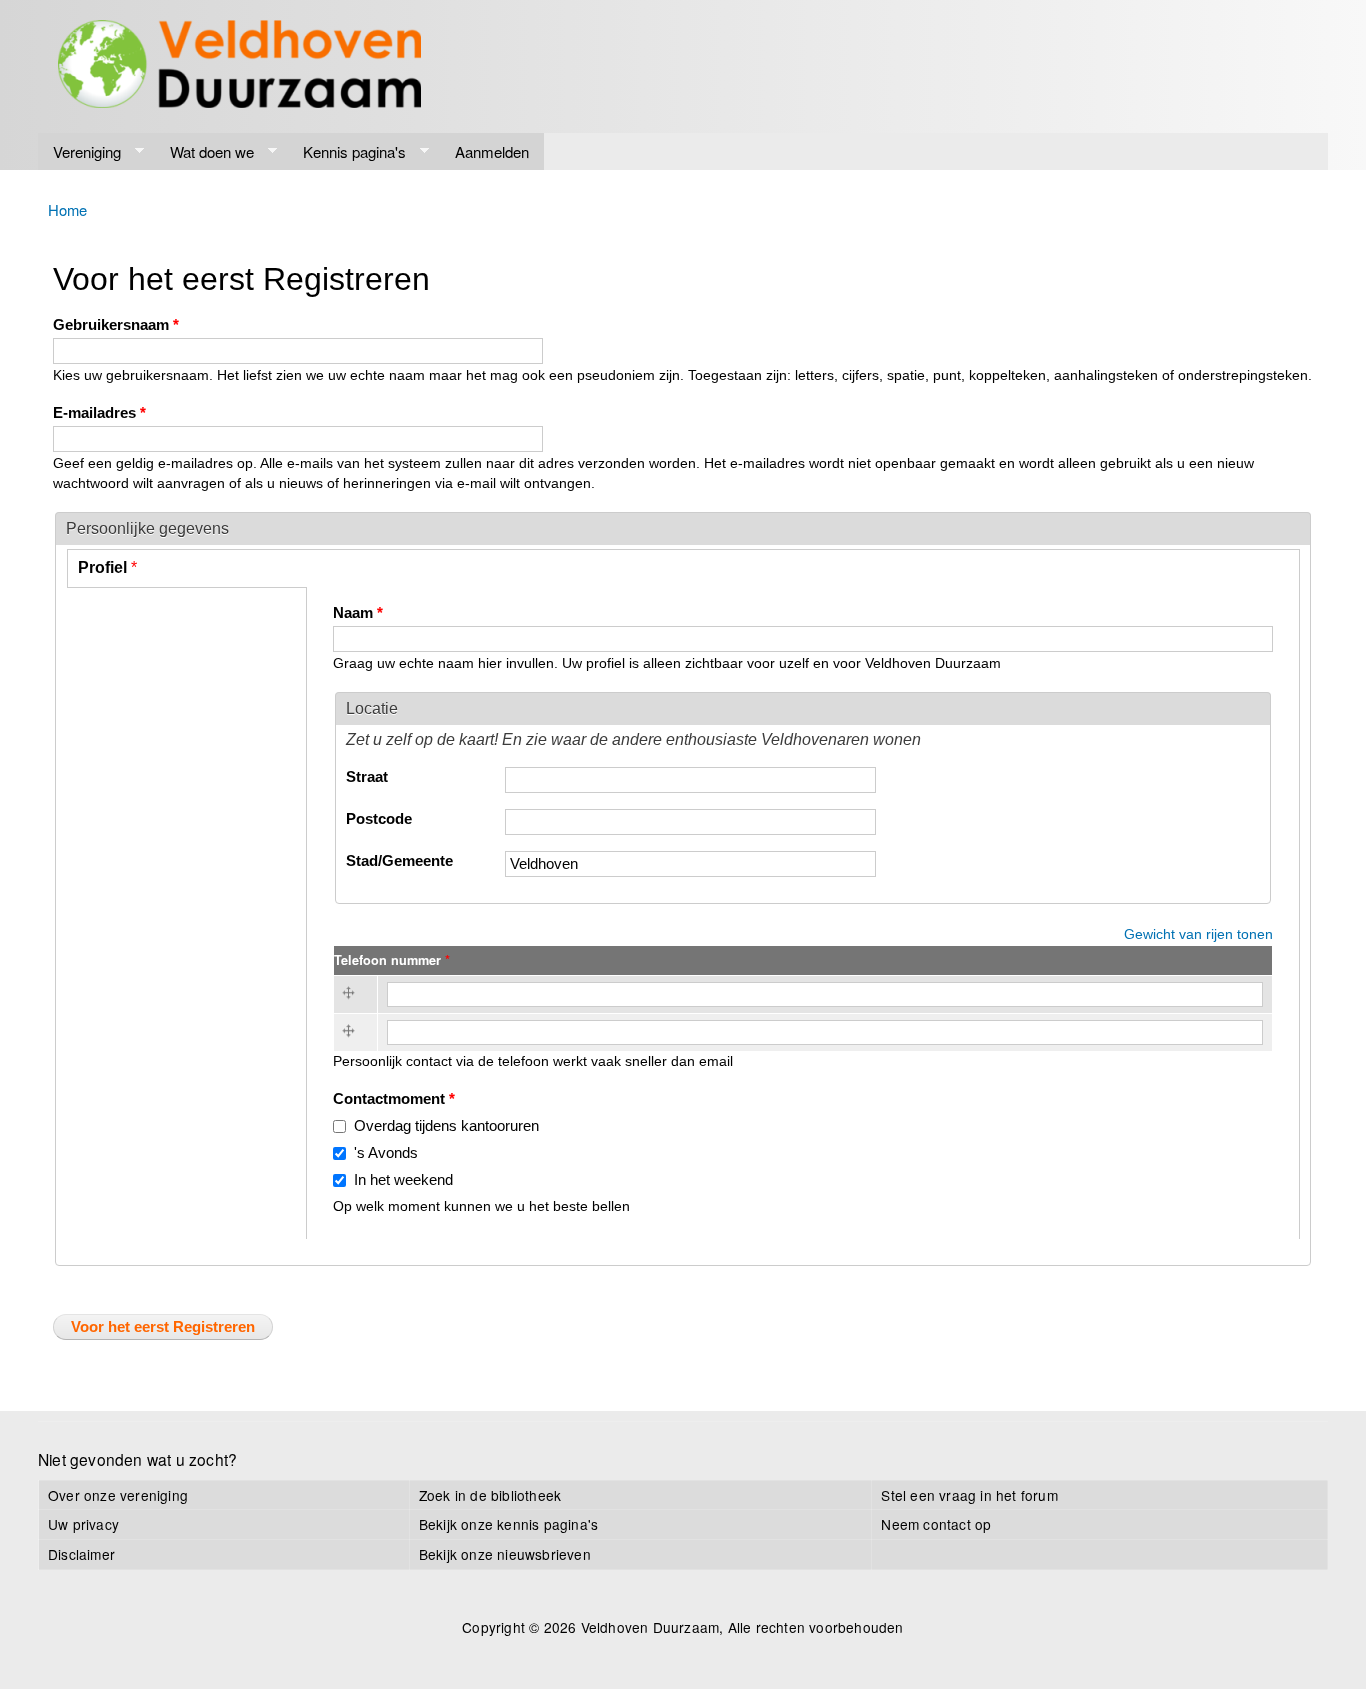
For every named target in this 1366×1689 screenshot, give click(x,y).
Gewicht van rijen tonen (1198, 934)
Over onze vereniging (118, 1495)
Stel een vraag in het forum (969, 1495)
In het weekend (403, 1180)
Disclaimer (81, 1554)
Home (67, 209)
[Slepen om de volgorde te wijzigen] (352, 994)
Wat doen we (204, 152)
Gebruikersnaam (116, 325)
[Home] (239, 66)
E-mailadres (99, 413)
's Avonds (386, 1153)
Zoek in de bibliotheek (490, 1495)
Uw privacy (83, 1524)
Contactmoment (394, 1099)
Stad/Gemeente (399, 861)
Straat (367, 777)
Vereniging (79, 152)
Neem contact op (936, 1524)
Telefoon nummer (392, 960)
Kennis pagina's (347, 152)
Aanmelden (492, 151)
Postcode (379, 819)
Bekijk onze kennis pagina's (508, 1524)
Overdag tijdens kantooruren (446, 1126)
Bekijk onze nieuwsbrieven (505, 1554)
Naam (358, 613)
